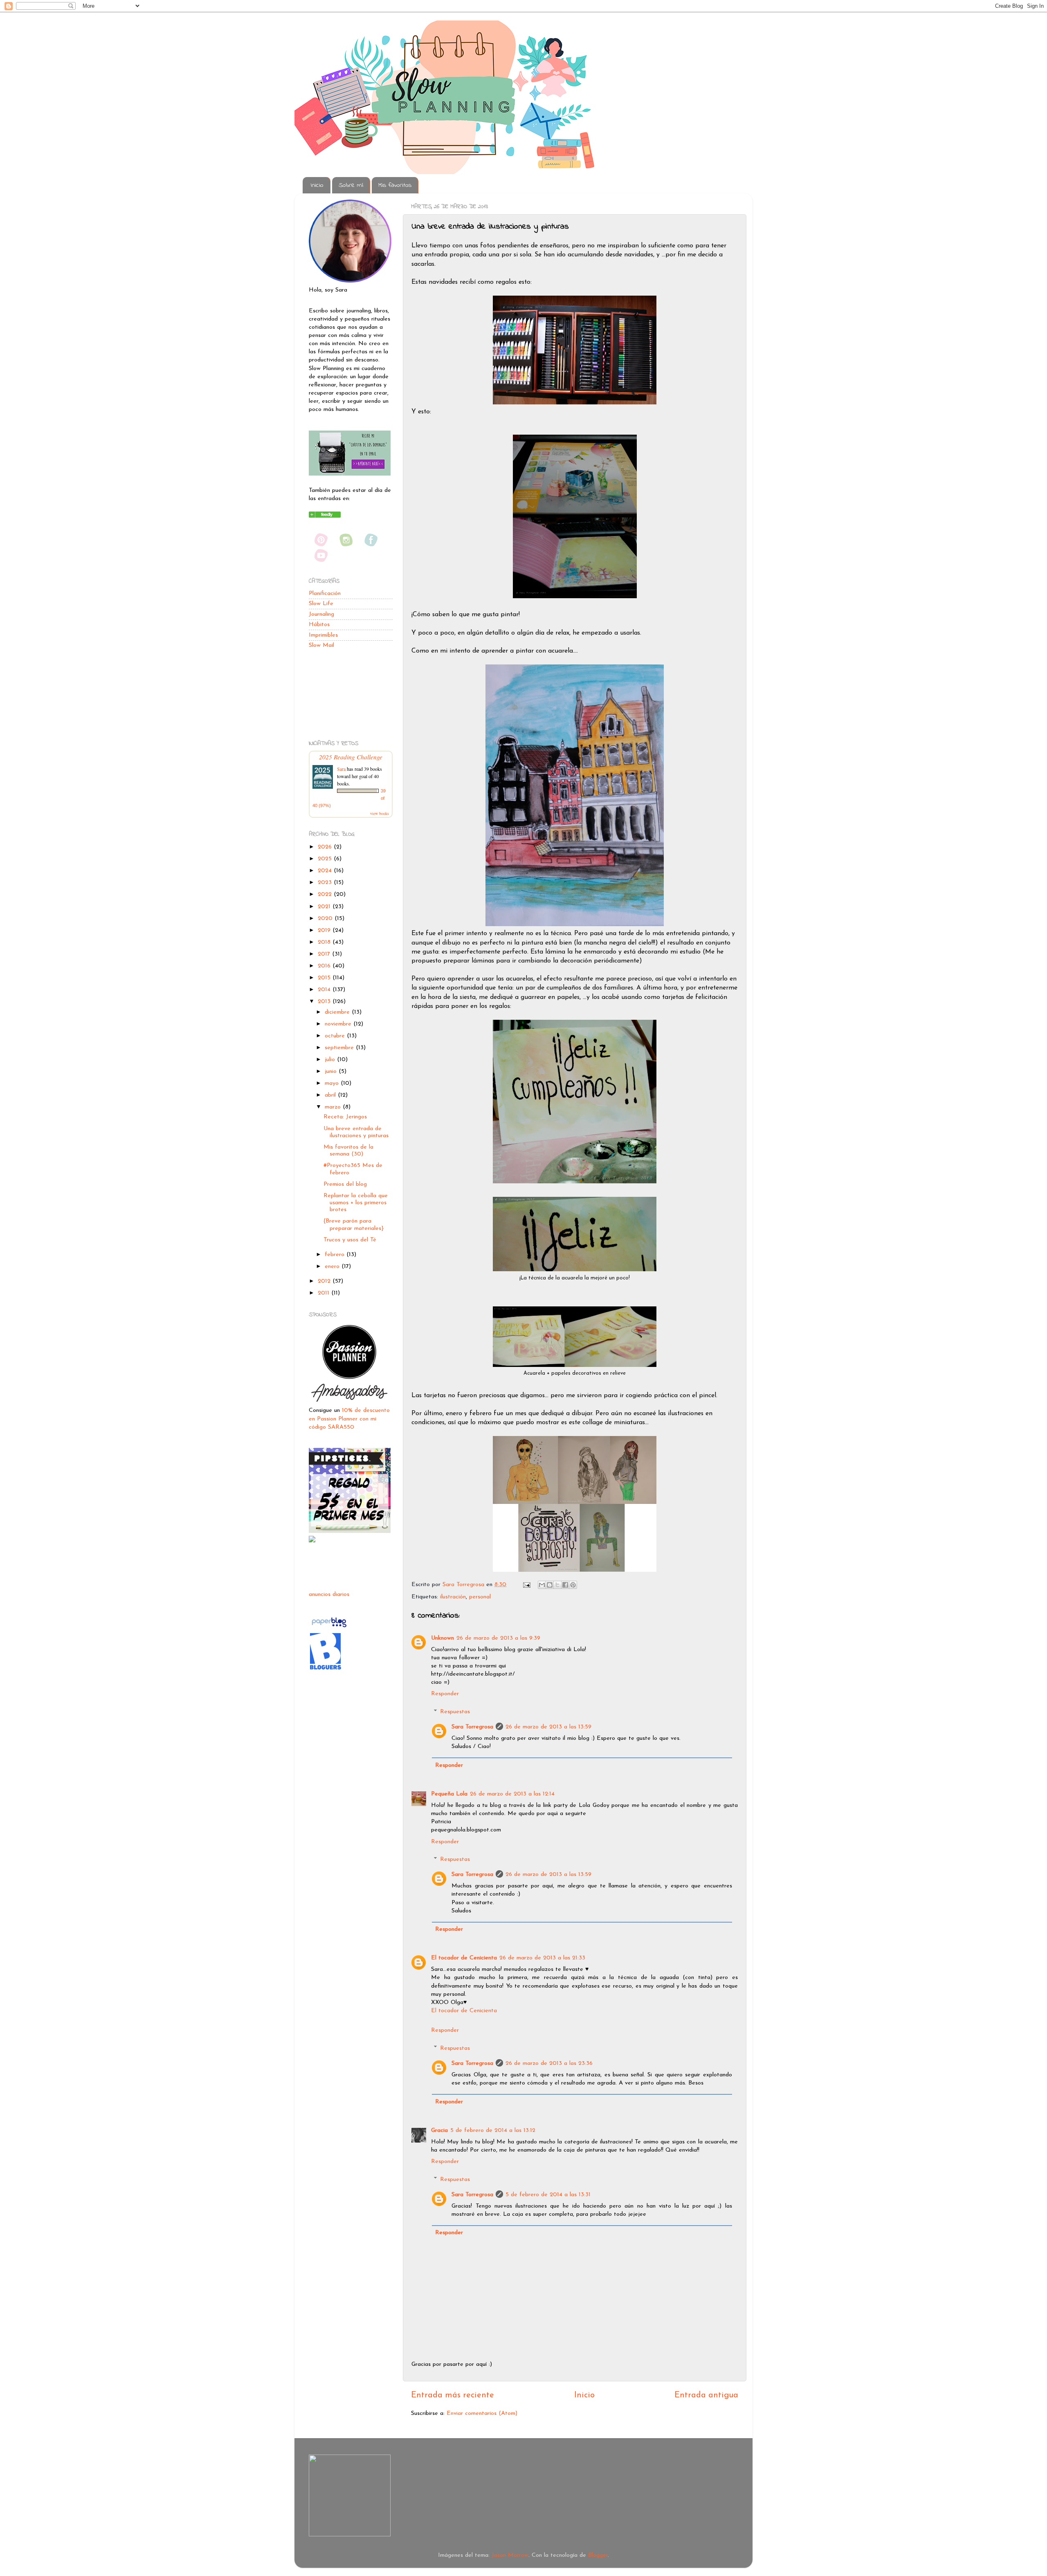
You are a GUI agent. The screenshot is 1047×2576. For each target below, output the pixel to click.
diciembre (338, 1012)
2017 (325, 954)
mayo (333, 1083)
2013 (325, 1002)
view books (380, 813)
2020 (326, 919)
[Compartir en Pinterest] (573, 1585)
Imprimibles (323, 635)
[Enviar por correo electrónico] (542, 1585)
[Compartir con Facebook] (565, 1585)
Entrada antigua (706, 2395)
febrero (336, 1255)
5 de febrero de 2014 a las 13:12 (493, 2131)
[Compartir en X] (557, 1585)
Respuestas (455, 1712)
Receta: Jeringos (345, 1117)
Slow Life (321, 604)
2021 (325, 907)
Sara (341, 769)
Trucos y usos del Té (350, 1240)
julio (331, 1060)
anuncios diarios (329, 1594)
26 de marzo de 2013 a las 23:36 (549, 2063)
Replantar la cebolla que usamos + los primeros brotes (356, 1203)
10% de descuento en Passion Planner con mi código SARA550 (349, 1419)
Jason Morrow (510, 2555)
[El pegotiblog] (325, 516)
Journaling (321, 614)
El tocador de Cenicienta (464, 1958)
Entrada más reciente (453, 2395)
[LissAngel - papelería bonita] (312, 1541)
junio (332, 1071)
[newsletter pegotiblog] (350, 474)
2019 (325, 930)
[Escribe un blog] (550, 1585)
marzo (334, 1107)
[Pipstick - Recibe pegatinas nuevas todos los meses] (350, 1531)
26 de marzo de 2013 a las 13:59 (548, 1727)
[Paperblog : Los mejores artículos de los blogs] (329, 1628)
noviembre (339, 1024)
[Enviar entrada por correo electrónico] (526, 1585)
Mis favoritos (395, 185)
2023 (326, 883)
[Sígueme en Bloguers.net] (325, 1669)
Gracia (439, 2131)
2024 (326, 871)
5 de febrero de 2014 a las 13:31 (548, 2195)
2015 (325, 978)
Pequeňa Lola (449, 1794)
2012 (325, 1281)
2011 (325, 1293)
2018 (325, 942)
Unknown (443, 1638)
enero (333, 1267)
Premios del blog (345, 1184)
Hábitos (319, 625)
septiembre (340, 1048)
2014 (325, 990)
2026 (326, 847)
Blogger (598, 2555)
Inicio (317, 185)
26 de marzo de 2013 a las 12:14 (512, 1794)
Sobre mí (351, 185)
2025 (326, 859)
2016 (325, 966)
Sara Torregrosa (464, 1585)
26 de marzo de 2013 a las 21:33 (542, 1958)
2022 (326, 894)
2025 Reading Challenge (351, 757)
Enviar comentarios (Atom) (482, 2413)
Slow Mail (321, 645)
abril (331, 1095)
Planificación (325, 594)
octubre (336, 1036)
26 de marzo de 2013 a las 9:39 (498, 1638)
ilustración (453, 1597)
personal (480, 1597)
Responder (445, 1694)
